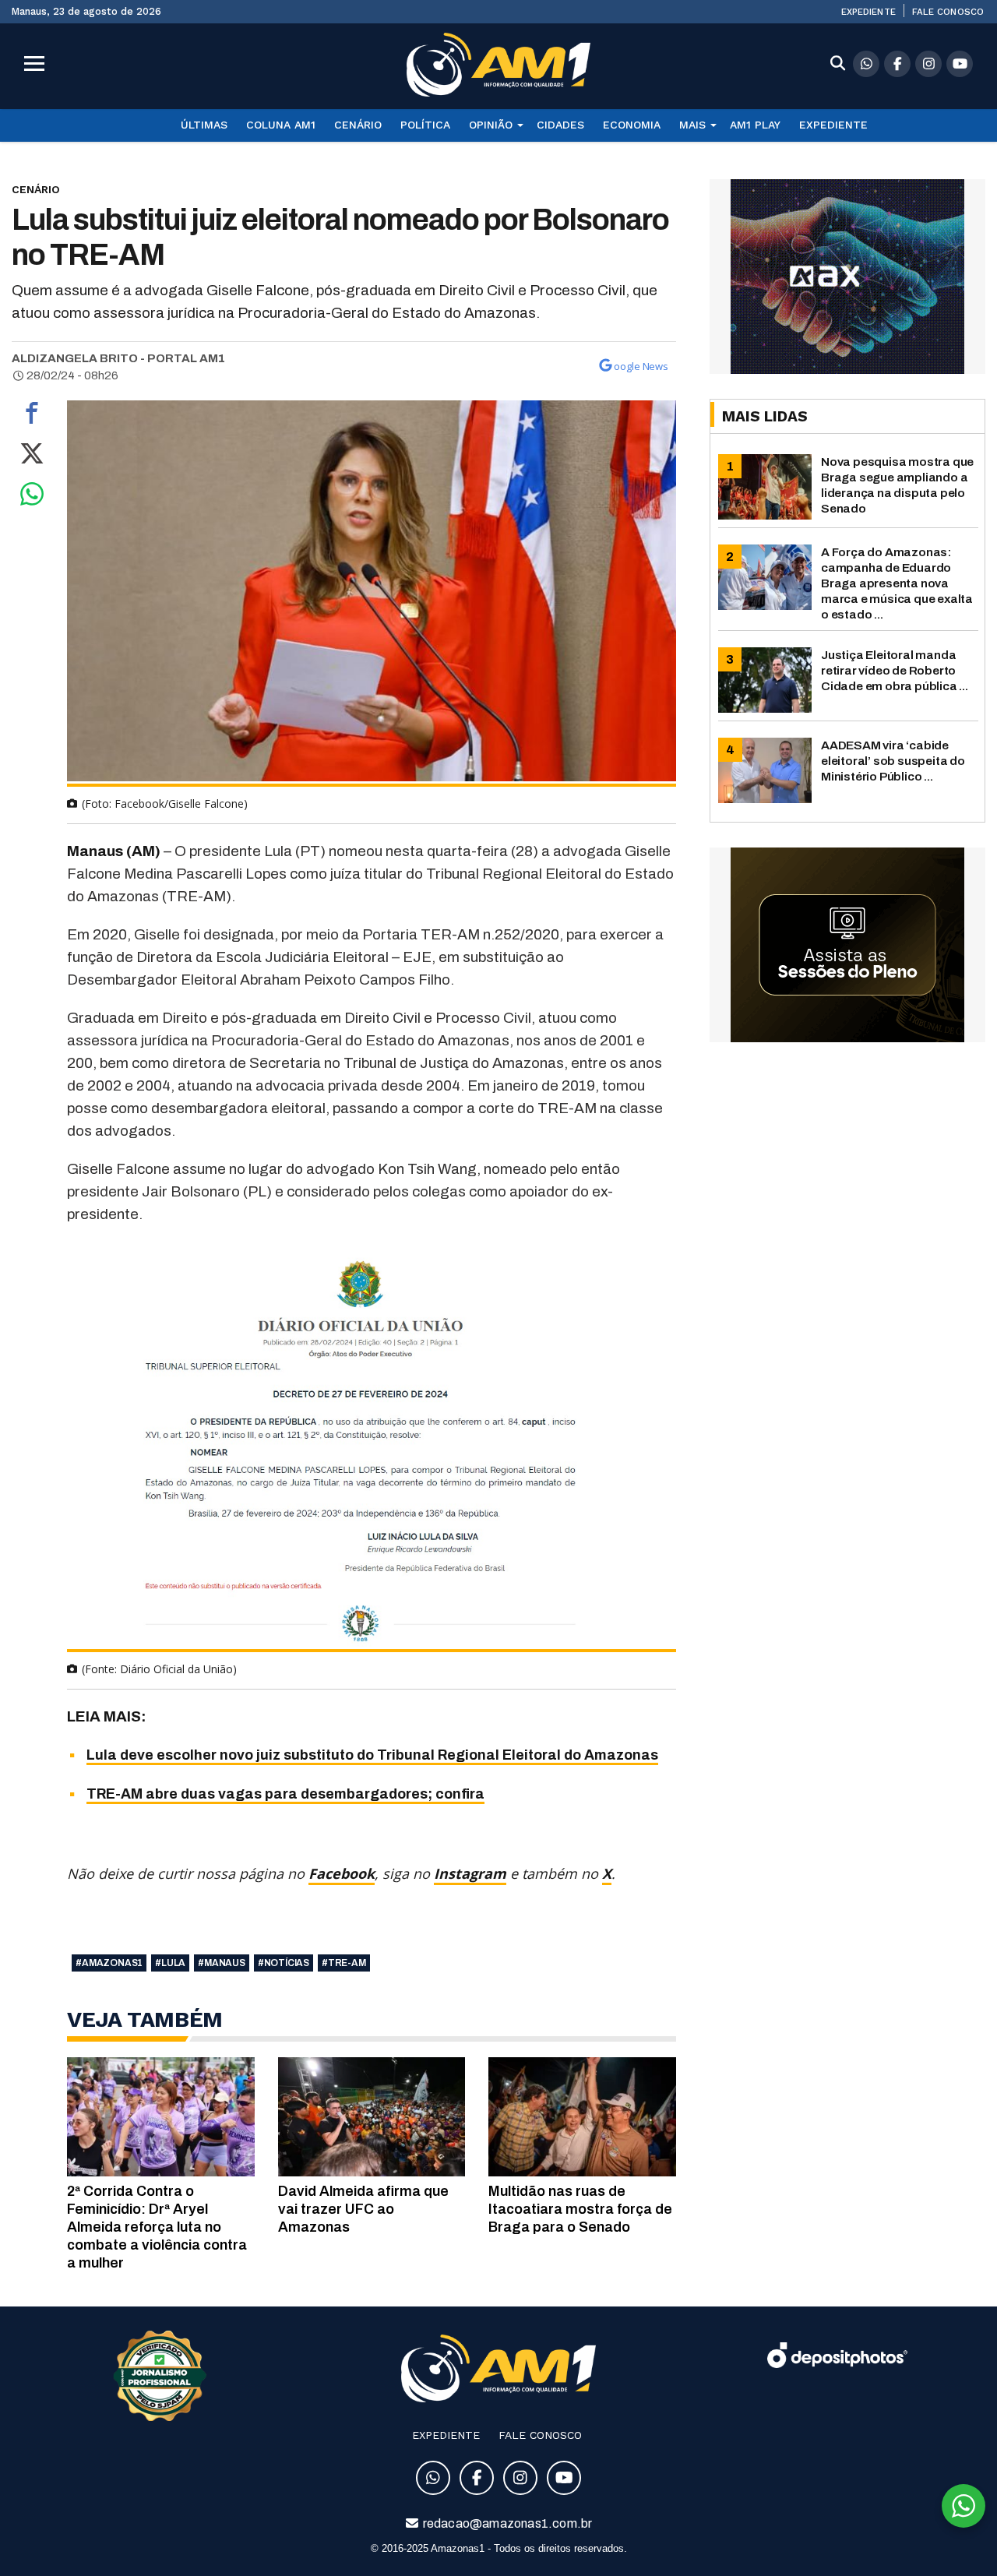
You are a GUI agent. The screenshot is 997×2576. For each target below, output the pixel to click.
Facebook (342, 1873)
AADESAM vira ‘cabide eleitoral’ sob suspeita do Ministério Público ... (893, 761)
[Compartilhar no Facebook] (32, 417)
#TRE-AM (344, 1963)
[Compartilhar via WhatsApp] (32, 498)
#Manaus (222, 1963)
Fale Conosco (948, 12)
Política (425, 125)
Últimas (204, 125)
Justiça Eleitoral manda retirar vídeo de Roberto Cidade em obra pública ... (895, 670)
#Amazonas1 (109, 1963)
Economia (632, 125)
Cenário (358, 125)
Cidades (560, 125)
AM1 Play (755, 125)
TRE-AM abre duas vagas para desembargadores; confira (285, 1794)
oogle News (641, 366)
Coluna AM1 (281, 125)
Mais (692, 125)
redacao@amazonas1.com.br (507, 2523)
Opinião (491, 125)
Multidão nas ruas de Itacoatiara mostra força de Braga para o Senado (580, 2209)
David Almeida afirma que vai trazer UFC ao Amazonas (363, 2209)
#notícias (284, 1963)
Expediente (868, 12)
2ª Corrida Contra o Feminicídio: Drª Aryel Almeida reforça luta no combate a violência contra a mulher (157, 2227)
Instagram (470, 1873)
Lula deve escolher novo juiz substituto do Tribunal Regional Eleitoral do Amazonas (372, 1755)
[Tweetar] (32, 457)
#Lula (170, 1963)
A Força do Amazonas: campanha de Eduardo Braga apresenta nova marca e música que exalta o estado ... (897, 583)
